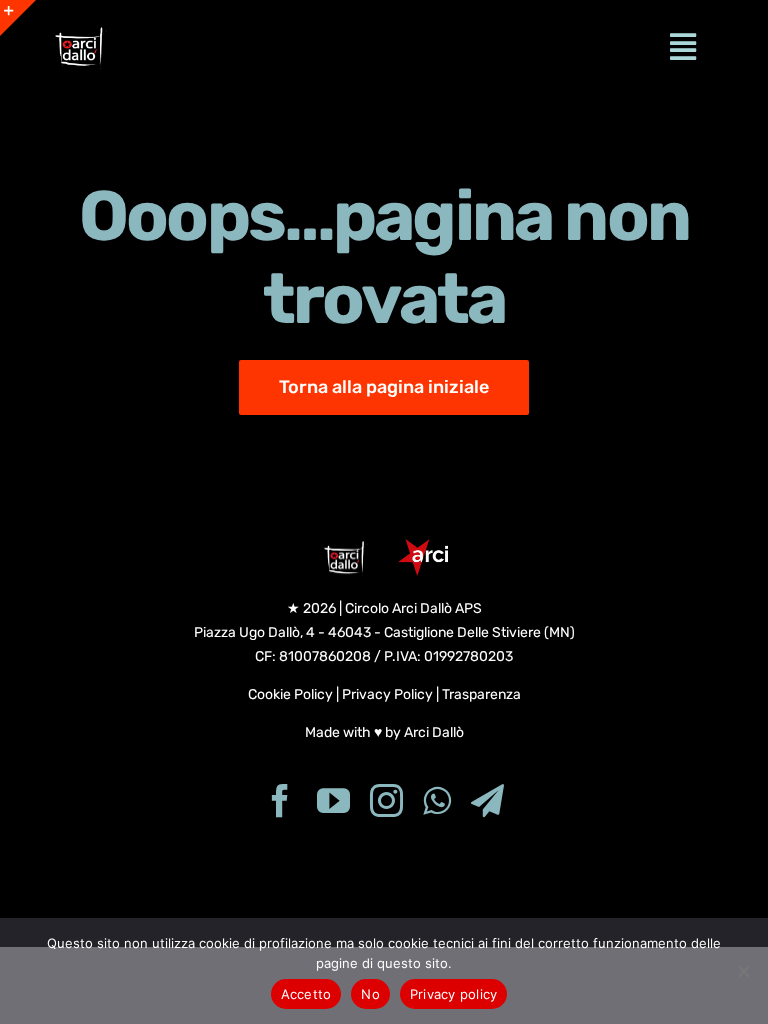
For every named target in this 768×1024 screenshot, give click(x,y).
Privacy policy (454, 994)
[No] (743, 971)
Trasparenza (481, 694)
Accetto (306, 994)
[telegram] (487, 800)
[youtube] (333, 800)
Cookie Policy (290, 694)
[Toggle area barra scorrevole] (18, 18)
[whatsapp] (437, 800)
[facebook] (280, 800)
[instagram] (386, 800)
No (370, 994)
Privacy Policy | (392, 694)
